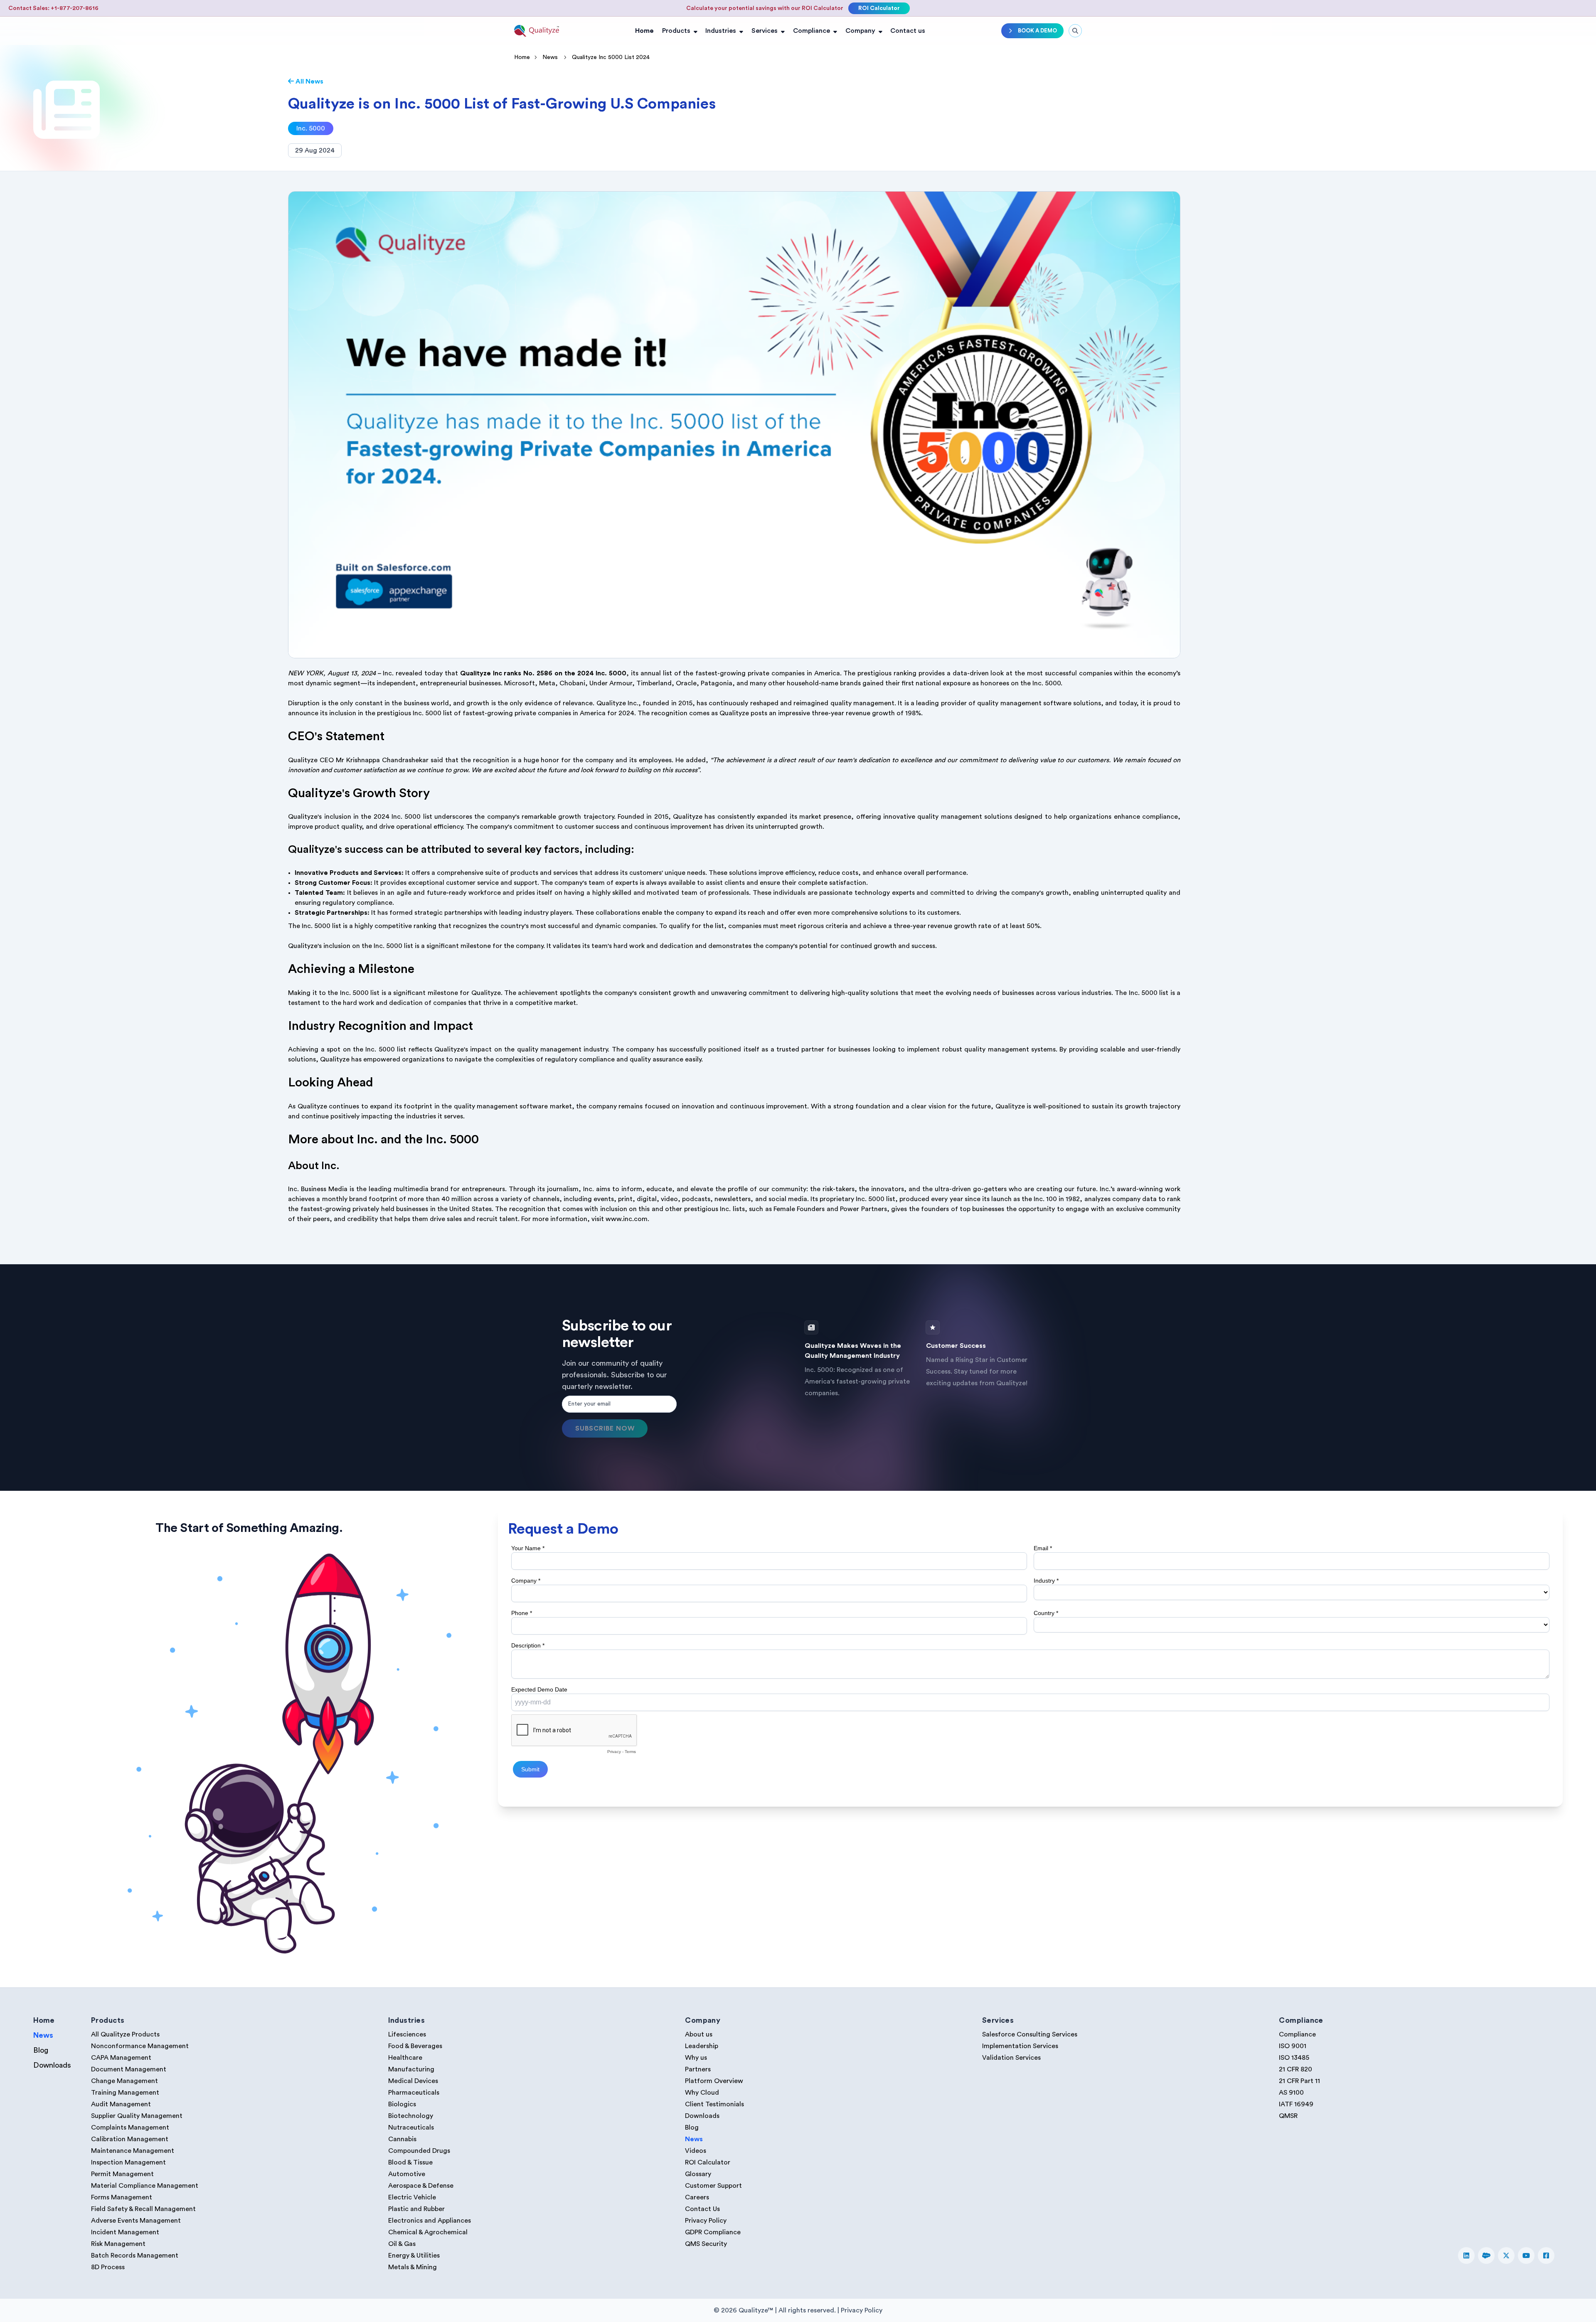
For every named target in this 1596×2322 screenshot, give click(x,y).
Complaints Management (130, 2127)
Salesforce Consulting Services (1030, 2034)
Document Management (129, 2069)
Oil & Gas (402, 2244)
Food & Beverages (415, 2046)
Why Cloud (702, 2093)
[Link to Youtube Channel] (1526, 2256)
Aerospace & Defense (421, 2186)
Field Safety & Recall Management (143, 2209)
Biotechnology (411, 2116)
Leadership (702, 2046)
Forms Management (122, 2197)
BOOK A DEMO (1037, 31)
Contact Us (702, 2209)
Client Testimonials (714, 2104)
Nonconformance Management (140, 2046)
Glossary (698, 2174)
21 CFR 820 (1296, 2069)
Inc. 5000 (311, 128)
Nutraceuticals (411, 2127)
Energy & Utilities (414, 2256)
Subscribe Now (605, 1428)
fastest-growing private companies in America (767, 673)
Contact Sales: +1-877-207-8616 (53, 8)
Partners (698, 2069)
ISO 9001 (1293, 2046)
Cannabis (402, 2139)
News (550, 57)
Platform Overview (714, 2081)
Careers (697, 2197)
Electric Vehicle (412, 2197)
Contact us (908, 31)
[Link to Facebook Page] (1546, 2256)
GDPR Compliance (713, 2232)
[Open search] (1075, 31)
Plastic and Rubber (416, 2209)
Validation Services (1011, 2058)
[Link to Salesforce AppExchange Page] (1486, 2256)
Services (765, 31)
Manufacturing (411, 2069)
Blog (41, 2050)
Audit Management (121, 2104)
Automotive (407, 2174)
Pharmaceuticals (414, 2093)
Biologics (402, 2104)
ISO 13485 (1294, 2058)
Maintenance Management (133, 2151)
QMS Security (706, 2244)
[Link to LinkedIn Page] (1466, 2256)
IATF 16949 (1296, 2104)
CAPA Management (121, 2058)
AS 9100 (1291, 2093)
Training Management (125, 2093)
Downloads (52, 2065)
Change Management (124, 2081)
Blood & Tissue (410, 2162)
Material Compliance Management (145, 2186)
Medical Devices (413, 2081)
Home (644, 31)
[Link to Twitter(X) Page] (1506, 2256)
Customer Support (713, 2186)
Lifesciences (407, 2034)
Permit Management (122, 2174)
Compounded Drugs (419, 2151)
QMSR (1288, 2116)
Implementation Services (1020, 2046)
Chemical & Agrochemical (428, 2232)
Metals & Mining (413, 2267)
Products (676, 31)
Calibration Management (130, 2139)
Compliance (812, 31)
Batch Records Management (135, 2256)
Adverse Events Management (136, 2221)
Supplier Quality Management (137, 2116)
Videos (696, 2151)
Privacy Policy (706, 2221)
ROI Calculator (879, 8)
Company (860, 31)
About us (699, 2034)
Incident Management (125, 2232)
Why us (696, 2058)
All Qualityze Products (125, 2034)
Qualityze (688, 817)
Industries (721, 31)
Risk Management (118, 2244)
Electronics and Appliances (430, 2221)
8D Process (108, 2267)
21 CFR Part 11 (1299, 2081)
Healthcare (405, 2058)
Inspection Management (128, 2162)
